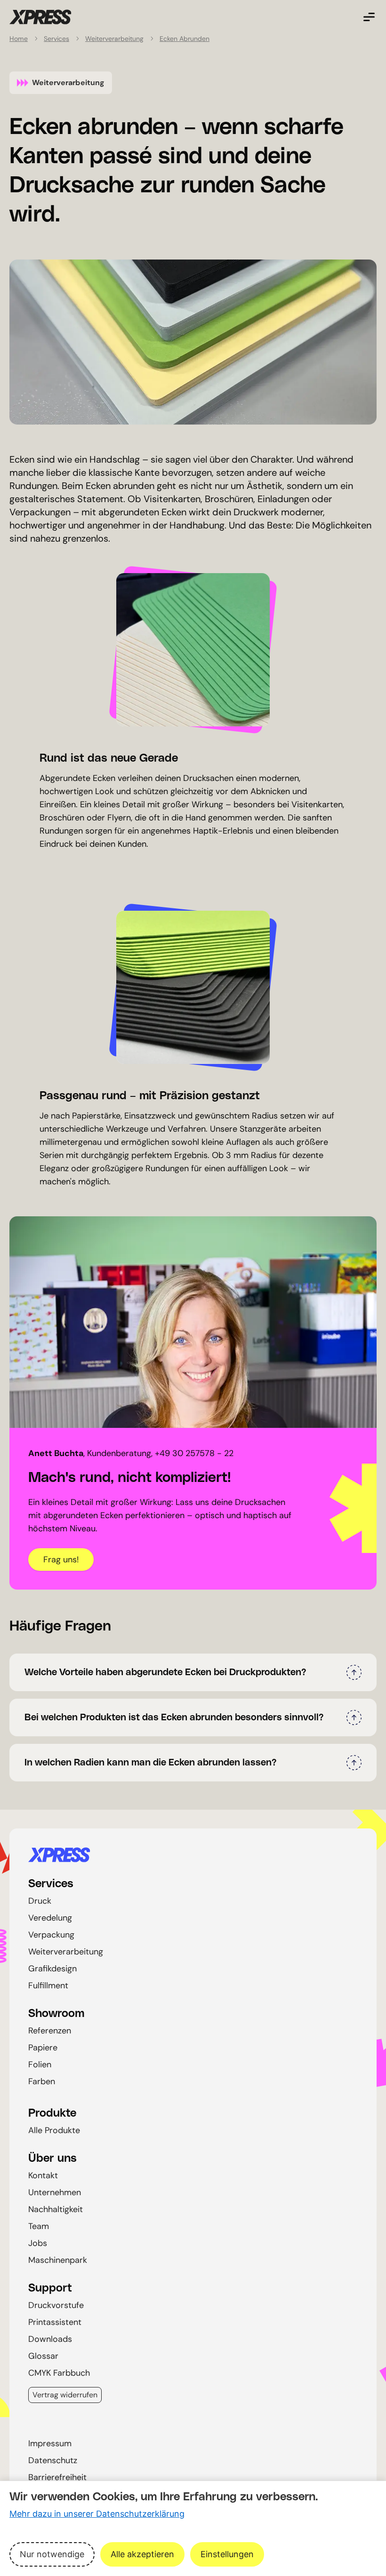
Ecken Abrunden (185, 39)
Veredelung (50, 1918)
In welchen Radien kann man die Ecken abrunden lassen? (151, 1763)
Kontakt (43, 2175)
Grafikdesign (52, 1969)
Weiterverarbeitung (114, 39)
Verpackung (51, 1935)
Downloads (50, 2339)
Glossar (43, 2356)
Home (19, 39)
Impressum (50, 2443)
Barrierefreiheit (57, 2477)
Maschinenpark (58, 2260)
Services (56, 39)
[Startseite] (193, 1855)
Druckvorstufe (56, 2305)
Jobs (38, 2243)
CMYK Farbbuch (59, 2373)
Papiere (43, 2048)
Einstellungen (227, 2554)
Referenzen (50, 2031)
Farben (42, 2081)
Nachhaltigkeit (56, 2209)
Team (39, 2226)
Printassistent (55, 2322)
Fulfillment (48, 1985)
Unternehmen (55, 2192)
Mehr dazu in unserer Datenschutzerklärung (97, 2514)
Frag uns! (61, 1560)
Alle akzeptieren (142, 2554)
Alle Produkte (54, 2130)
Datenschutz (53, 2460)
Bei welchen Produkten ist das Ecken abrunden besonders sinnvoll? (174, 1717)
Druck (40, 1901)
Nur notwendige (52, 2554)
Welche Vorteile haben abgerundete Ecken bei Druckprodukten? (165, 1672)
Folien (40, 2064)
